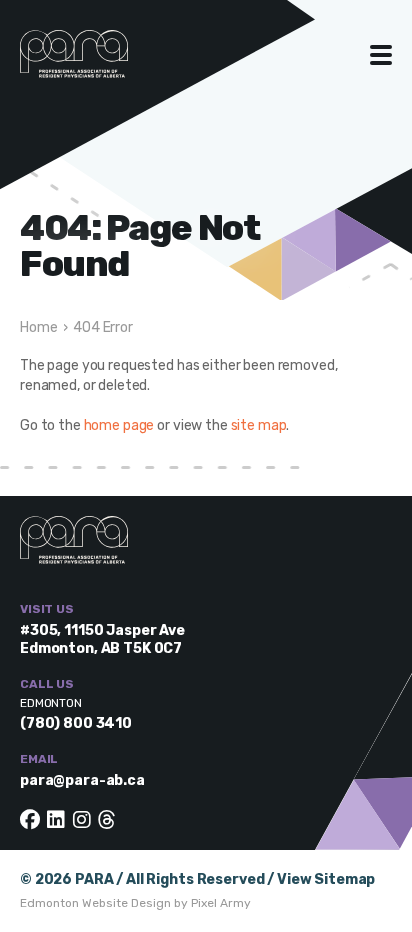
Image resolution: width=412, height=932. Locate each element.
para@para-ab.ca (82, 780)
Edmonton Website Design (95, 903)
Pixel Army (221, 903)
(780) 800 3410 (76, 723)
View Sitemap (326, 879)
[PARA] (95, 64)
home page (119, 425)
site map (259, 425)
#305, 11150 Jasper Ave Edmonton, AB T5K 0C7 (102, 639)
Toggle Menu (381, 55)
